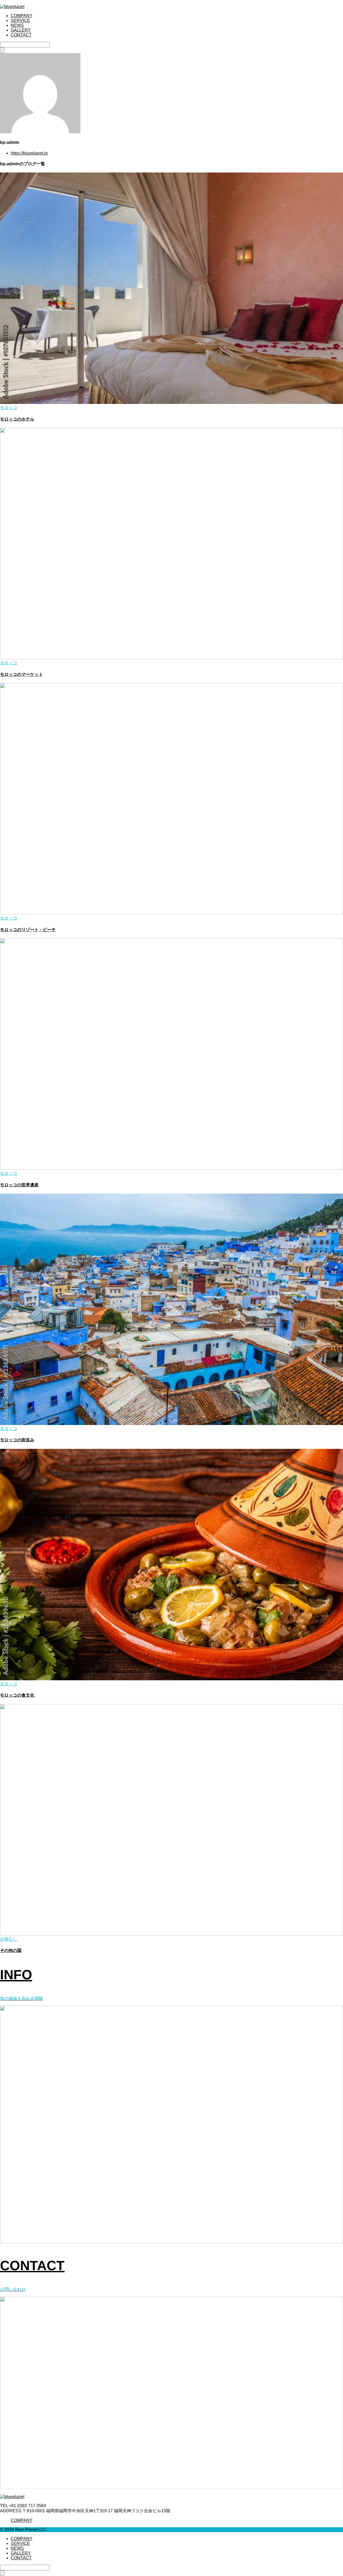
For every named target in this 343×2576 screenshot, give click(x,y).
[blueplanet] (12, 7)
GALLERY (21, 30)
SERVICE (20, 20)
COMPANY (22, 16)
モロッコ (9, 408)
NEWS (17, 25)
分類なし (9, 1939)
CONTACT (21, 35)
